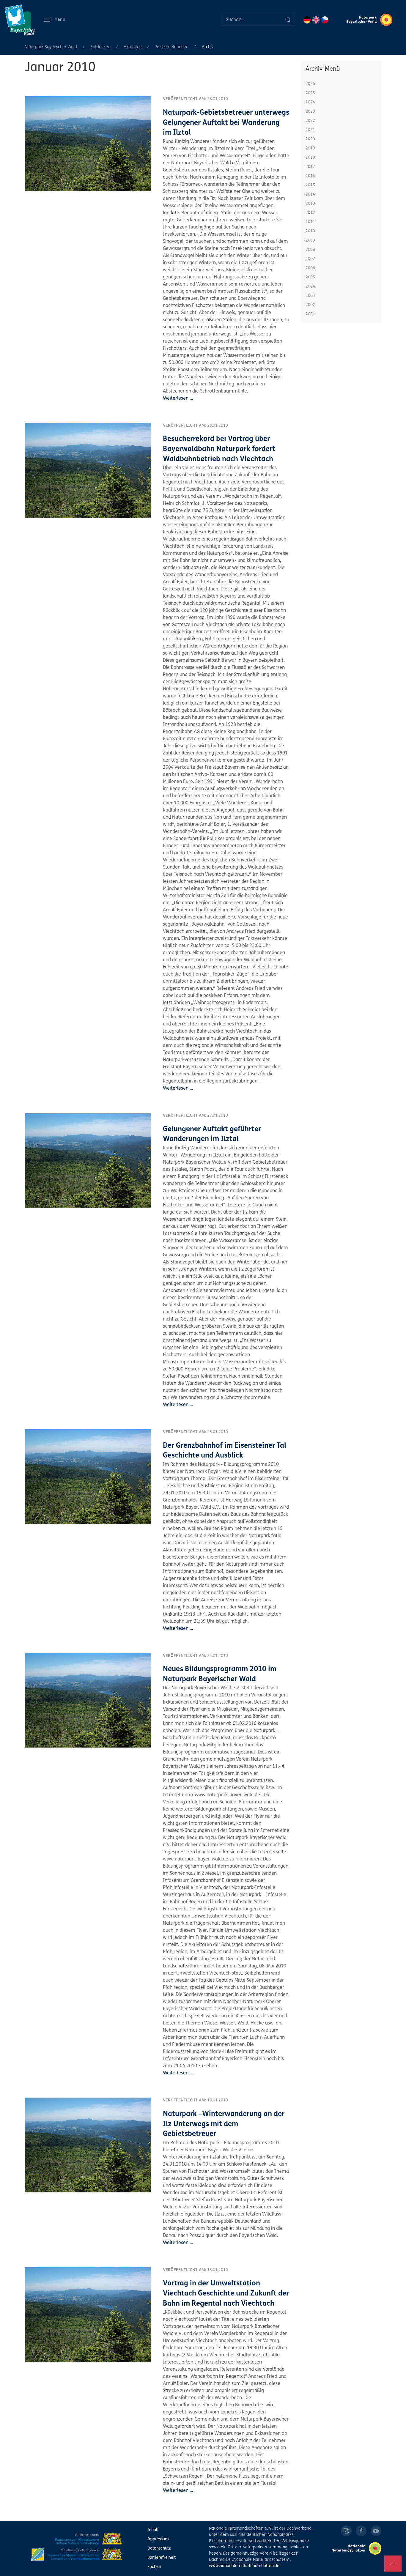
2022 (310, 121)
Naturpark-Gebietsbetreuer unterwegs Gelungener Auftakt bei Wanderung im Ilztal (226, 123)
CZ (325, 20)
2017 (310, 167)
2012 (310, 213)
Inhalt (153, 2530)
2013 (310, 204)
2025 (310, 93)
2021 (310, 130)
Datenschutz (159, 2549)
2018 (310, 158)
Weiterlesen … (178, 398)
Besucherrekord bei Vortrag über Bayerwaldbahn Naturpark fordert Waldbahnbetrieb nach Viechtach (219, 449)
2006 (310, 268)
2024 (310, 102)
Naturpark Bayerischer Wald (51, 47)
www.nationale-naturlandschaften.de (244, 2566)
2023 (310, 112)
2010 (310, 231)
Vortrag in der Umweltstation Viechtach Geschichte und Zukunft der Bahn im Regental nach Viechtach (226, 2294)
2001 (310, 314)
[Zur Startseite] (20, 20)
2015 (310, 185)
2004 (310, 287)
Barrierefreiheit (162, 2558)
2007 (310, 259)
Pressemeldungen (171, 47)
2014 (310, 194)
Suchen (154, 2567)
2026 (310, 84)
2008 (310, 250)
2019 (310, 148)
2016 (310, 176)
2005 (310, 277)
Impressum (158, 2539)
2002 (310, 305)
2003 (310, 296)
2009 (310, 241)
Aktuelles (132, 47)
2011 (310, 222)
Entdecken (100, 47)
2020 (310, 139)
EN (316, 20)
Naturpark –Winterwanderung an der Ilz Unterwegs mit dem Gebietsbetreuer (224, 2124)
